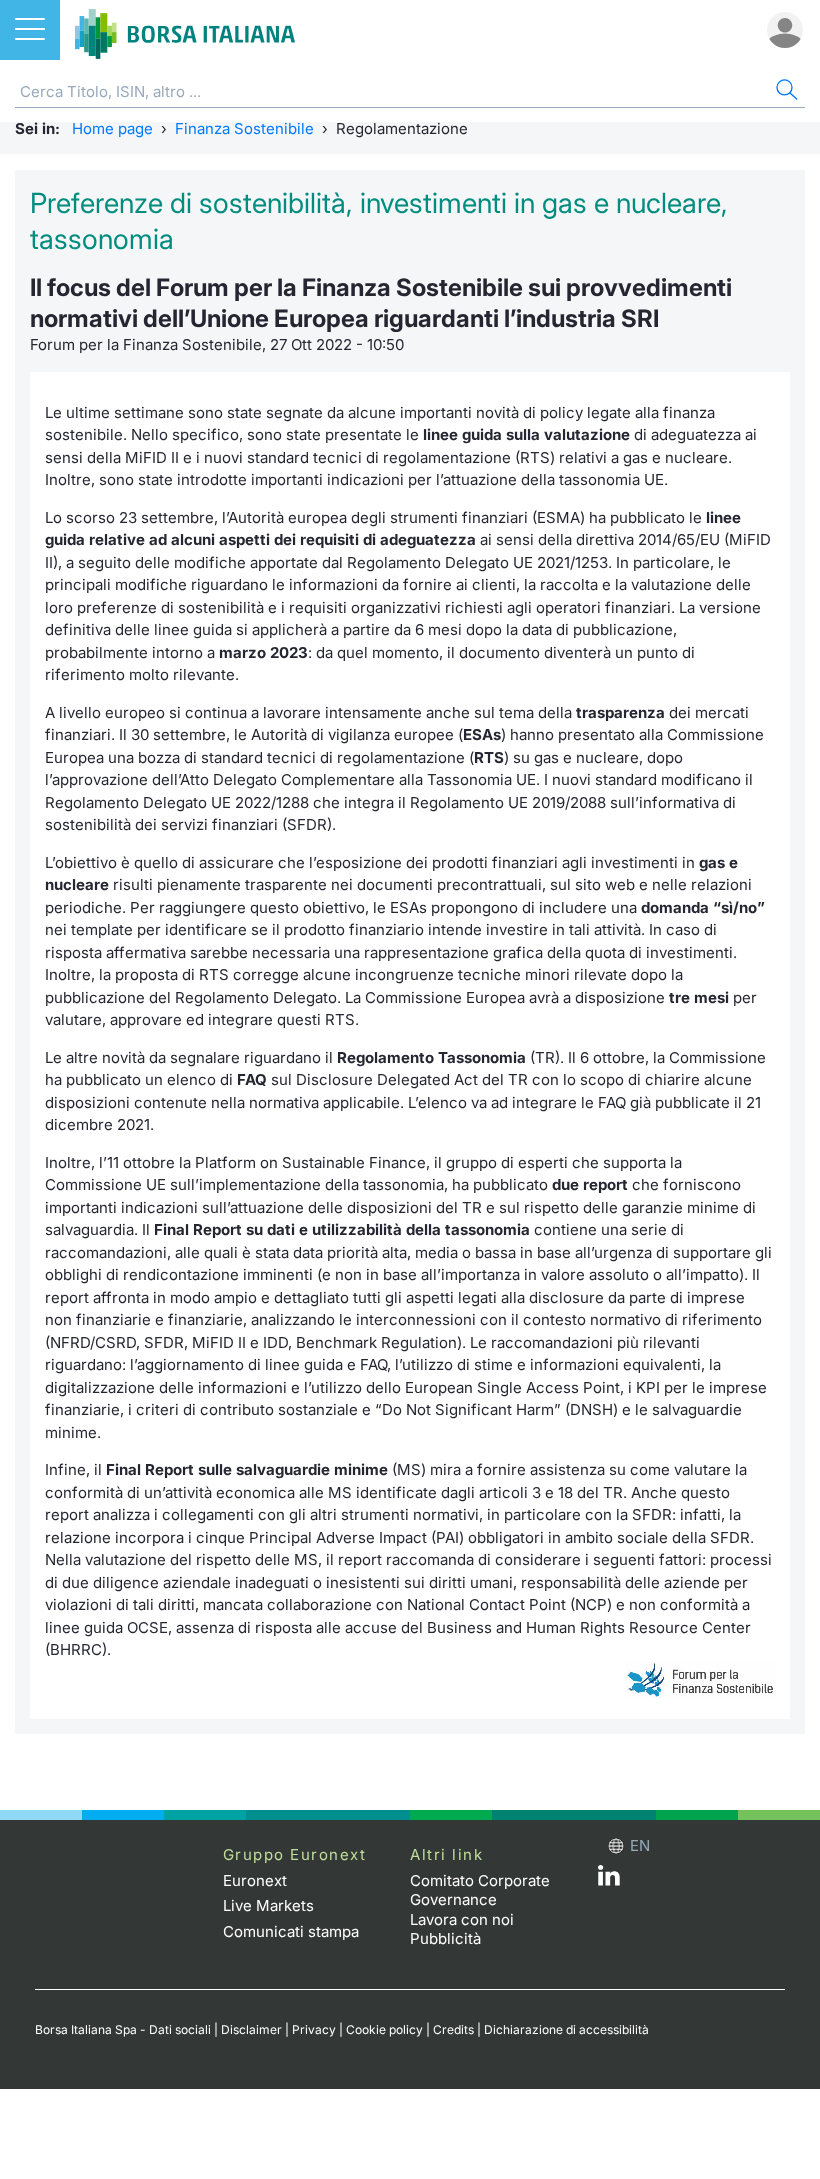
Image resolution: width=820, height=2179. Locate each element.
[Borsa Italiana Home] (185, 30)
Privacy (314, 2029)
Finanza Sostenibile (244, 128)
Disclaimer (251, 2029)
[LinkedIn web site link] (609, 1880)
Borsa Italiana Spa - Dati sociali (123, 2029)
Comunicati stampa (291, 1931)
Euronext (255, 1880)
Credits (453, 2029)
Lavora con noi (462, 1919)
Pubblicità (445, 1938)
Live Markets (268, 1905)
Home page (112, 128)
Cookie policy (384, 2029)
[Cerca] (785, 92)
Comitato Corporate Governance (480, 1890)
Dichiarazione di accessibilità (566, 2029)
